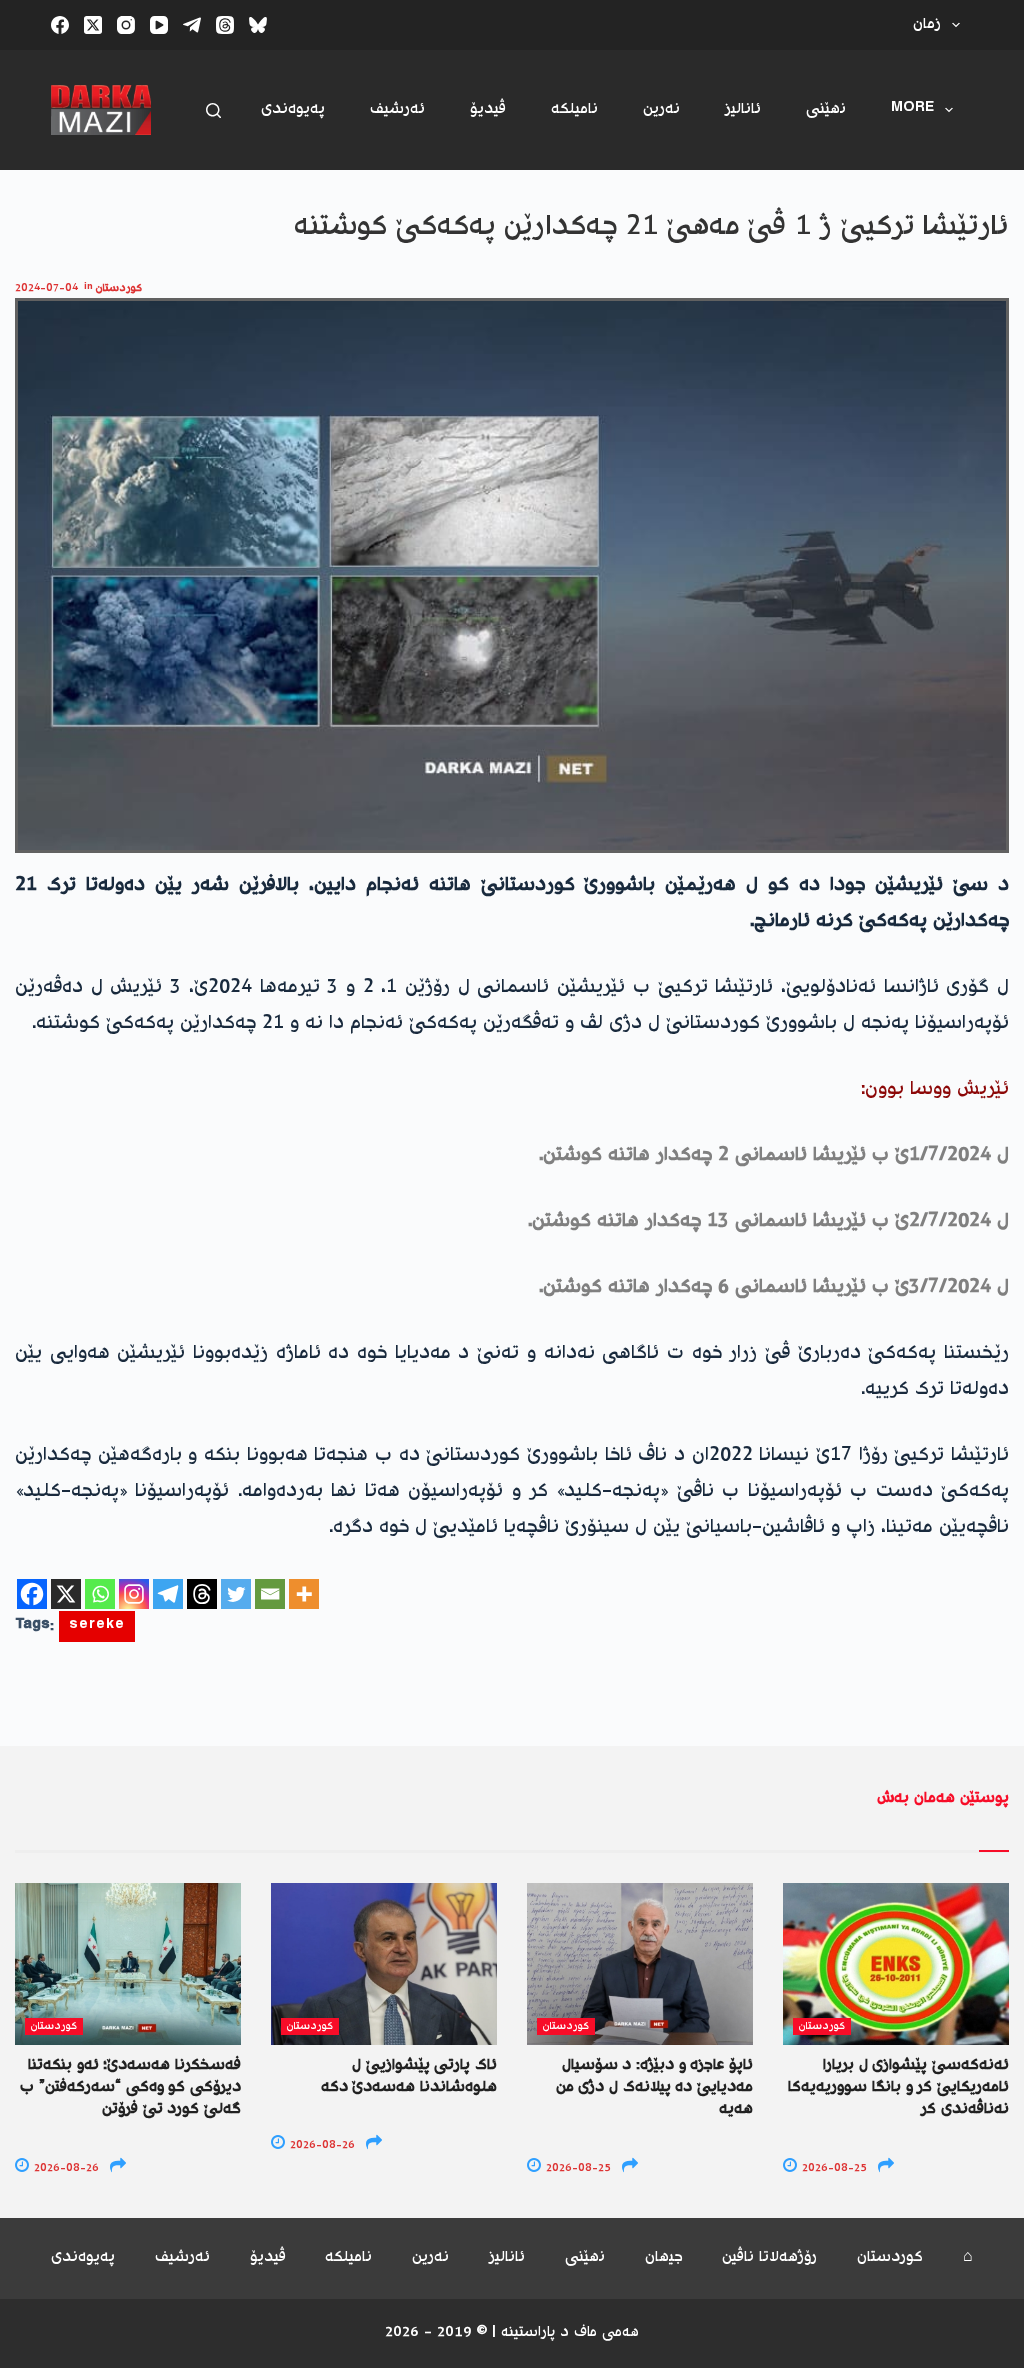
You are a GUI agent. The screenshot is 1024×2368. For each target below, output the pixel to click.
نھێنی (826, 109)
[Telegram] (192, 25)
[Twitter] (236, 1594)
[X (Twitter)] (93, 25)
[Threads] (225, 25)
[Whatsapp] (100, 1594)
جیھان (664, 2258)
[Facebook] (60, 25)
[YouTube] (159, 25)
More (912, 109)
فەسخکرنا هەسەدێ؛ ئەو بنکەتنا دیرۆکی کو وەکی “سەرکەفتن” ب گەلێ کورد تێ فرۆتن (130, 2088)
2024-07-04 (46, 288)
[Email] (270, 1594)
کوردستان (119, 288)
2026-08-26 (65, 2168)
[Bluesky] (258, 25)
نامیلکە (574, 109)
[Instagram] (126, 25)
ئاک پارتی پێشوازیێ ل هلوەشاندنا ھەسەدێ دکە (409, 2076)
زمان (927, 24)
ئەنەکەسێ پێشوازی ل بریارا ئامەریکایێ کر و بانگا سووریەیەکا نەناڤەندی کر (898, 2088)
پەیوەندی (293, 109)
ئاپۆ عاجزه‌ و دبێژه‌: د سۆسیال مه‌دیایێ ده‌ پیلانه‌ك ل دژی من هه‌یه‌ (654, 2088)
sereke (97, 1626)
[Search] (213, 110)
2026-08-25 (577, 2168)
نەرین (661, 109)
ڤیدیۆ (488, 109)
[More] (304, 1594)
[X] (66, 1594)
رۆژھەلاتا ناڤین (769, 2258)
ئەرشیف (397, 109)
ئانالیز (743, 109)
